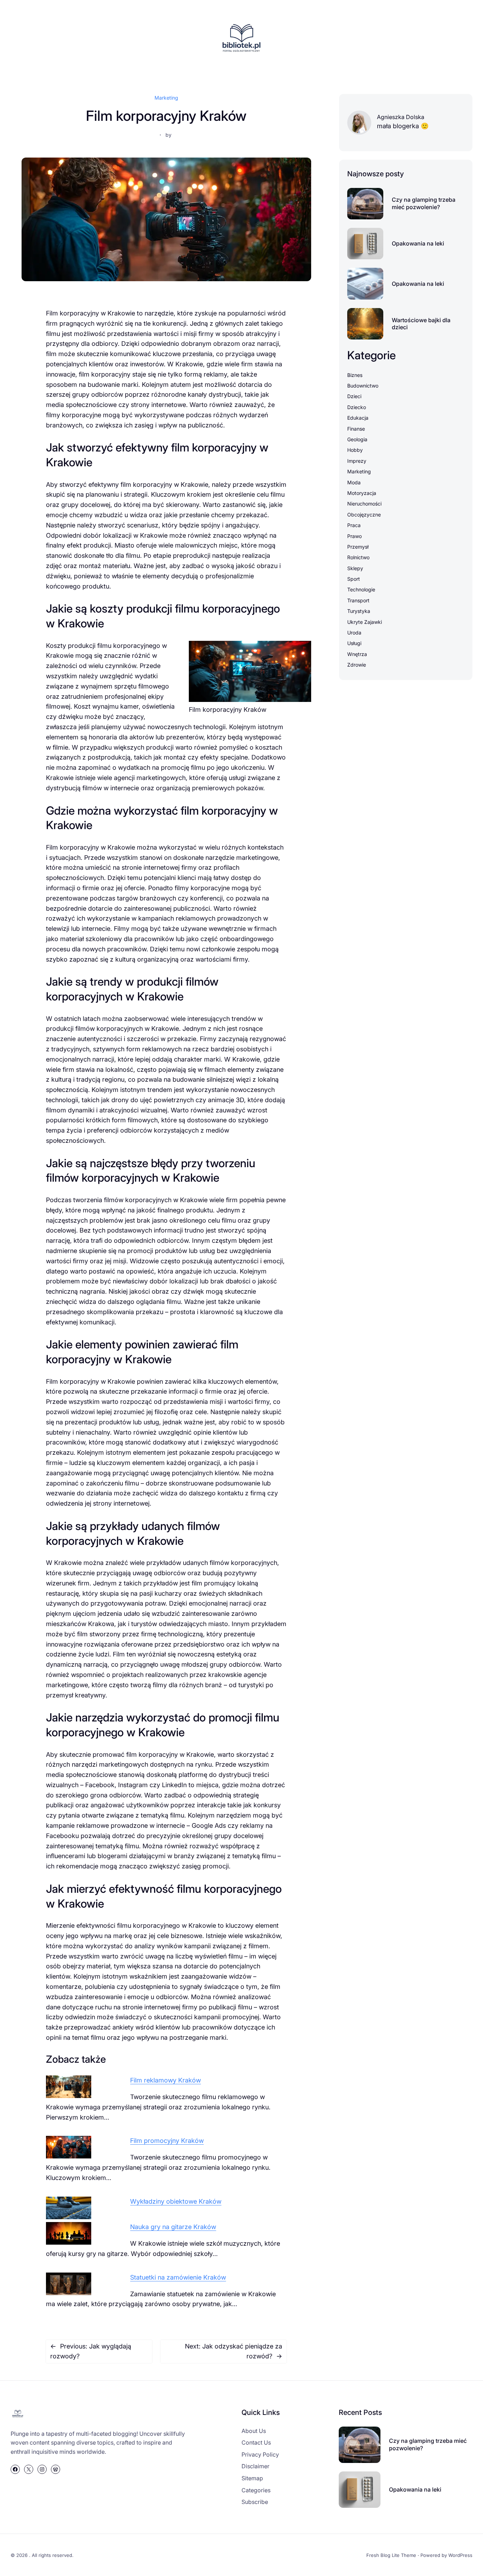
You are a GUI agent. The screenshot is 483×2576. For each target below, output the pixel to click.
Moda (354, 482)
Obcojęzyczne (364, 515)
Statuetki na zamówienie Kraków (178, 2277)
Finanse (356, 429)
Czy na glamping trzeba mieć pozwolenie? (424, 203)
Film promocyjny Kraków (167, 2141)
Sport (354, 579)
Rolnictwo (358, 557)
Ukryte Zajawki (365, 622)
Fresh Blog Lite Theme (391, 2555)
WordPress (460, 2555)
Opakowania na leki (418, 243)
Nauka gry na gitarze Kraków (173, 2227)
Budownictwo (363, 386)
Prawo (354, 536)
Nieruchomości (364, 504)
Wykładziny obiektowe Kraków (176, 2201)
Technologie (361, 589)
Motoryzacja (362, 493)
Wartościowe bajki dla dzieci (421, 324)
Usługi (354, 643)
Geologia (357, 439)
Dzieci (354, 396)
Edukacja (358, 418)
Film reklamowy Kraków (165, 2080)
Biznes (355, 375)
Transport (358, 600)
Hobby (355, 450)
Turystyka (359, 611)
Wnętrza (357, 654)
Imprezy (357, 461)
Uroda (354, 633)
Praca (354, 525)
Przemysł (358, 547)
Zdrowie (357, 665)
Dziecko (357, 407)
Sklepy (355, 568)
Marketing (166, 98)
